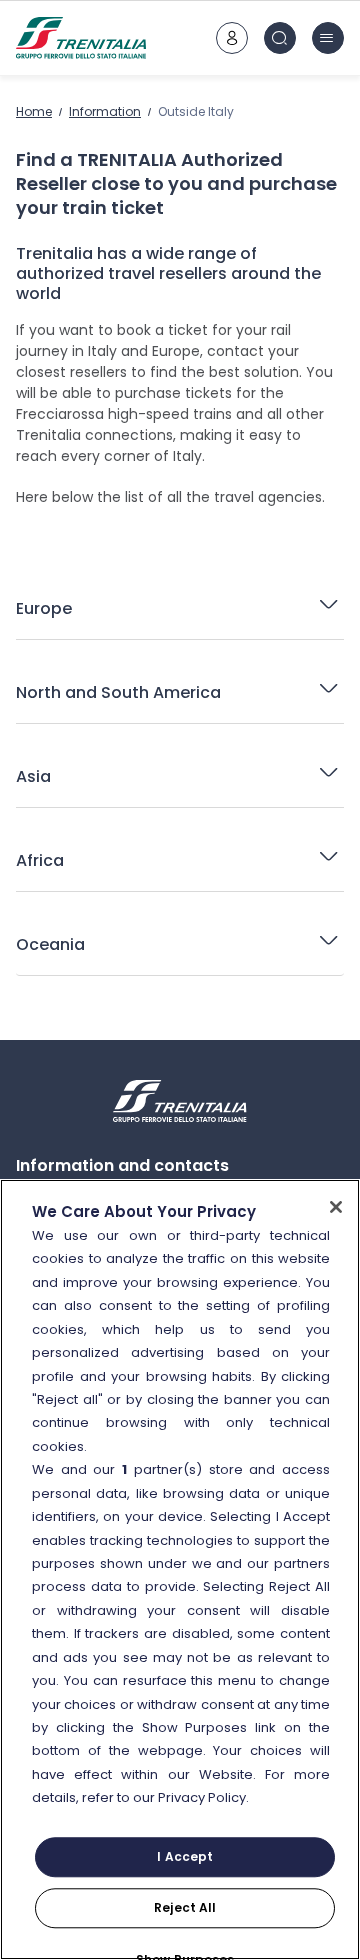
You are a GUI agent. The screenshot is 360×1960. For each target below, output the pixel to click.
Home (34, 111)
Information (105, 111)
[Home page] (81, 38)
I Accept (185, 1856)
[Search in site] (280, 38)
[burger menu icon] (328, 38)
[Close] (336, 1207)
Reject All (185, 1907)
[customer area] (232, 38)
